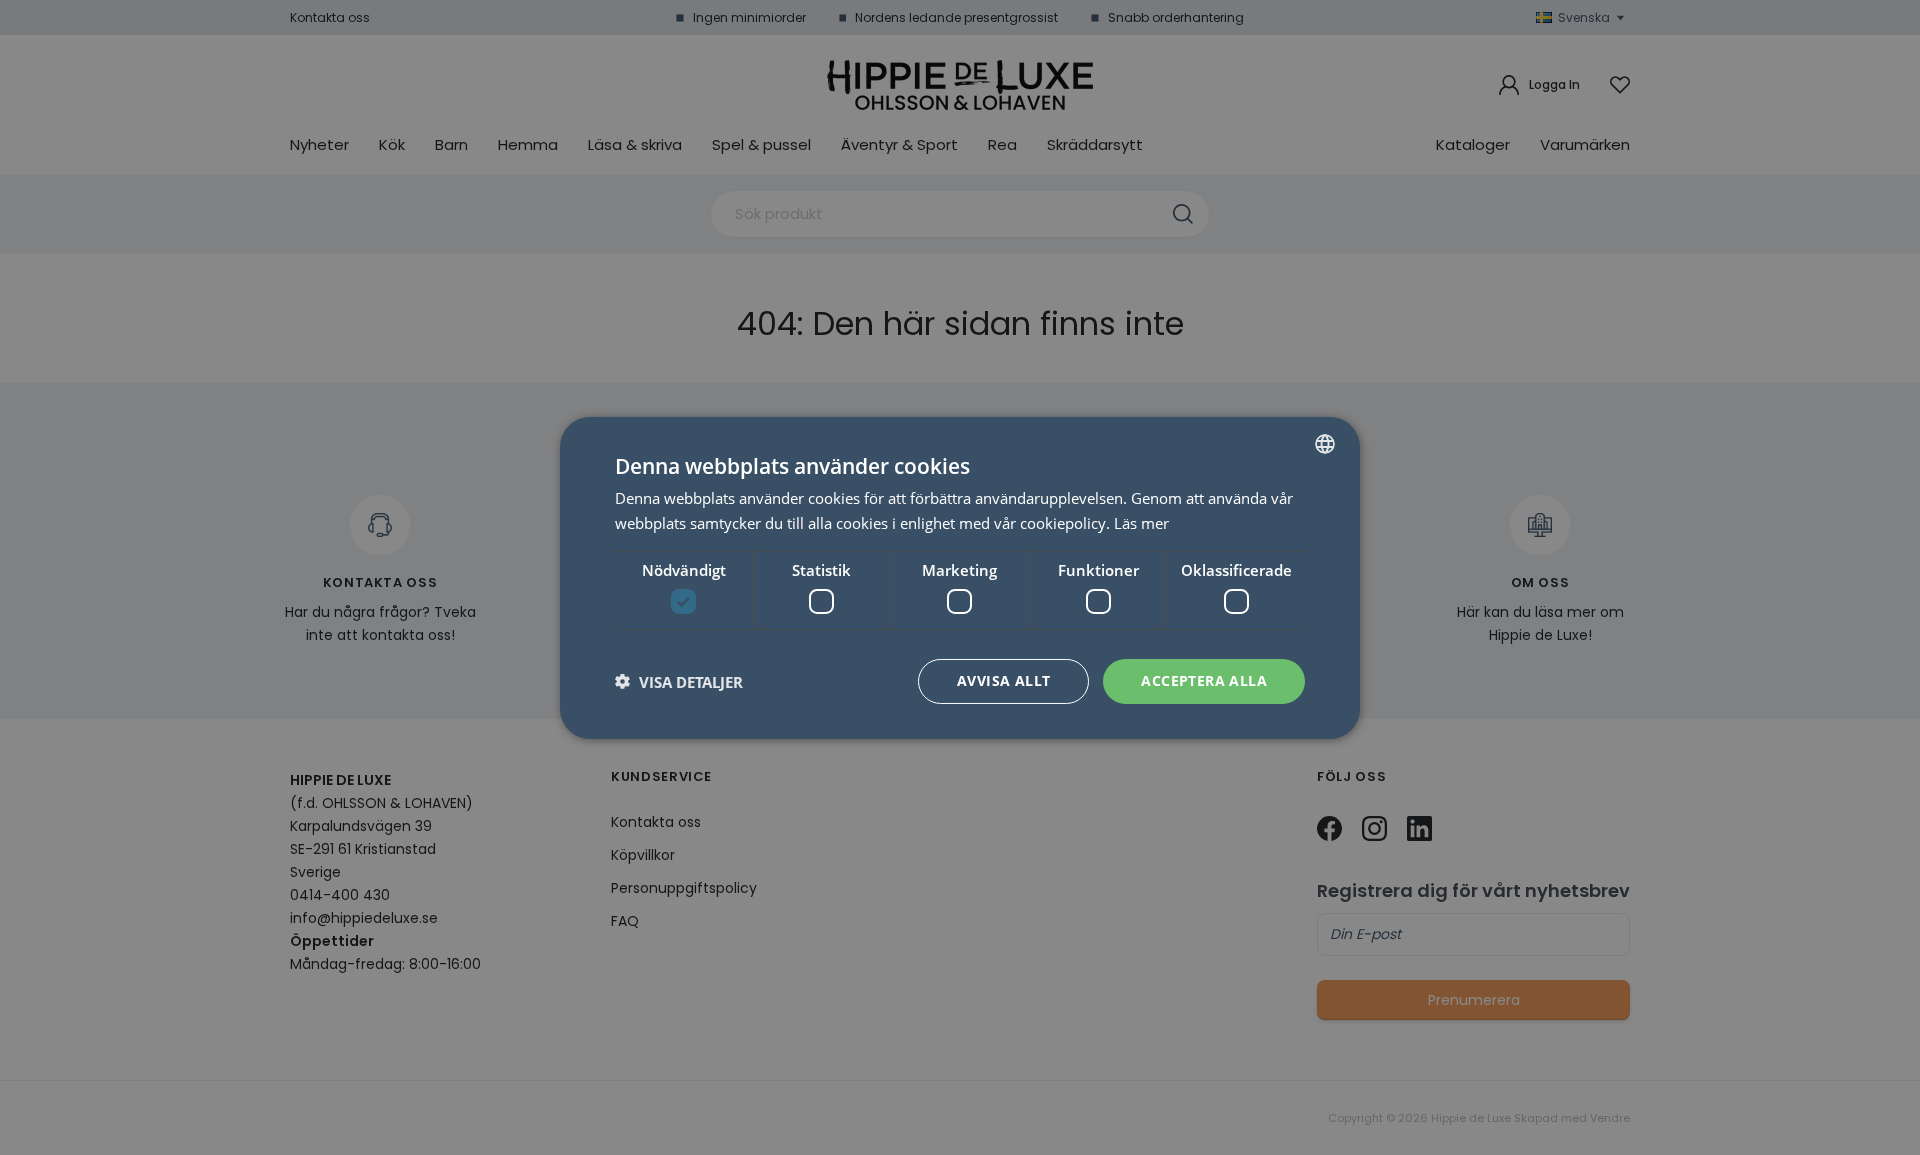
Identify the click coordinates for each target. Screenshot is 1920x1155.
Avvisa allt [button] (1003, 680)
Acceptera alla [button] (1204, 680)
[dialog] (960, 577)
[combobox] (1325, 443)
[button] (679, 681)
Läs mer (1141, 523)
